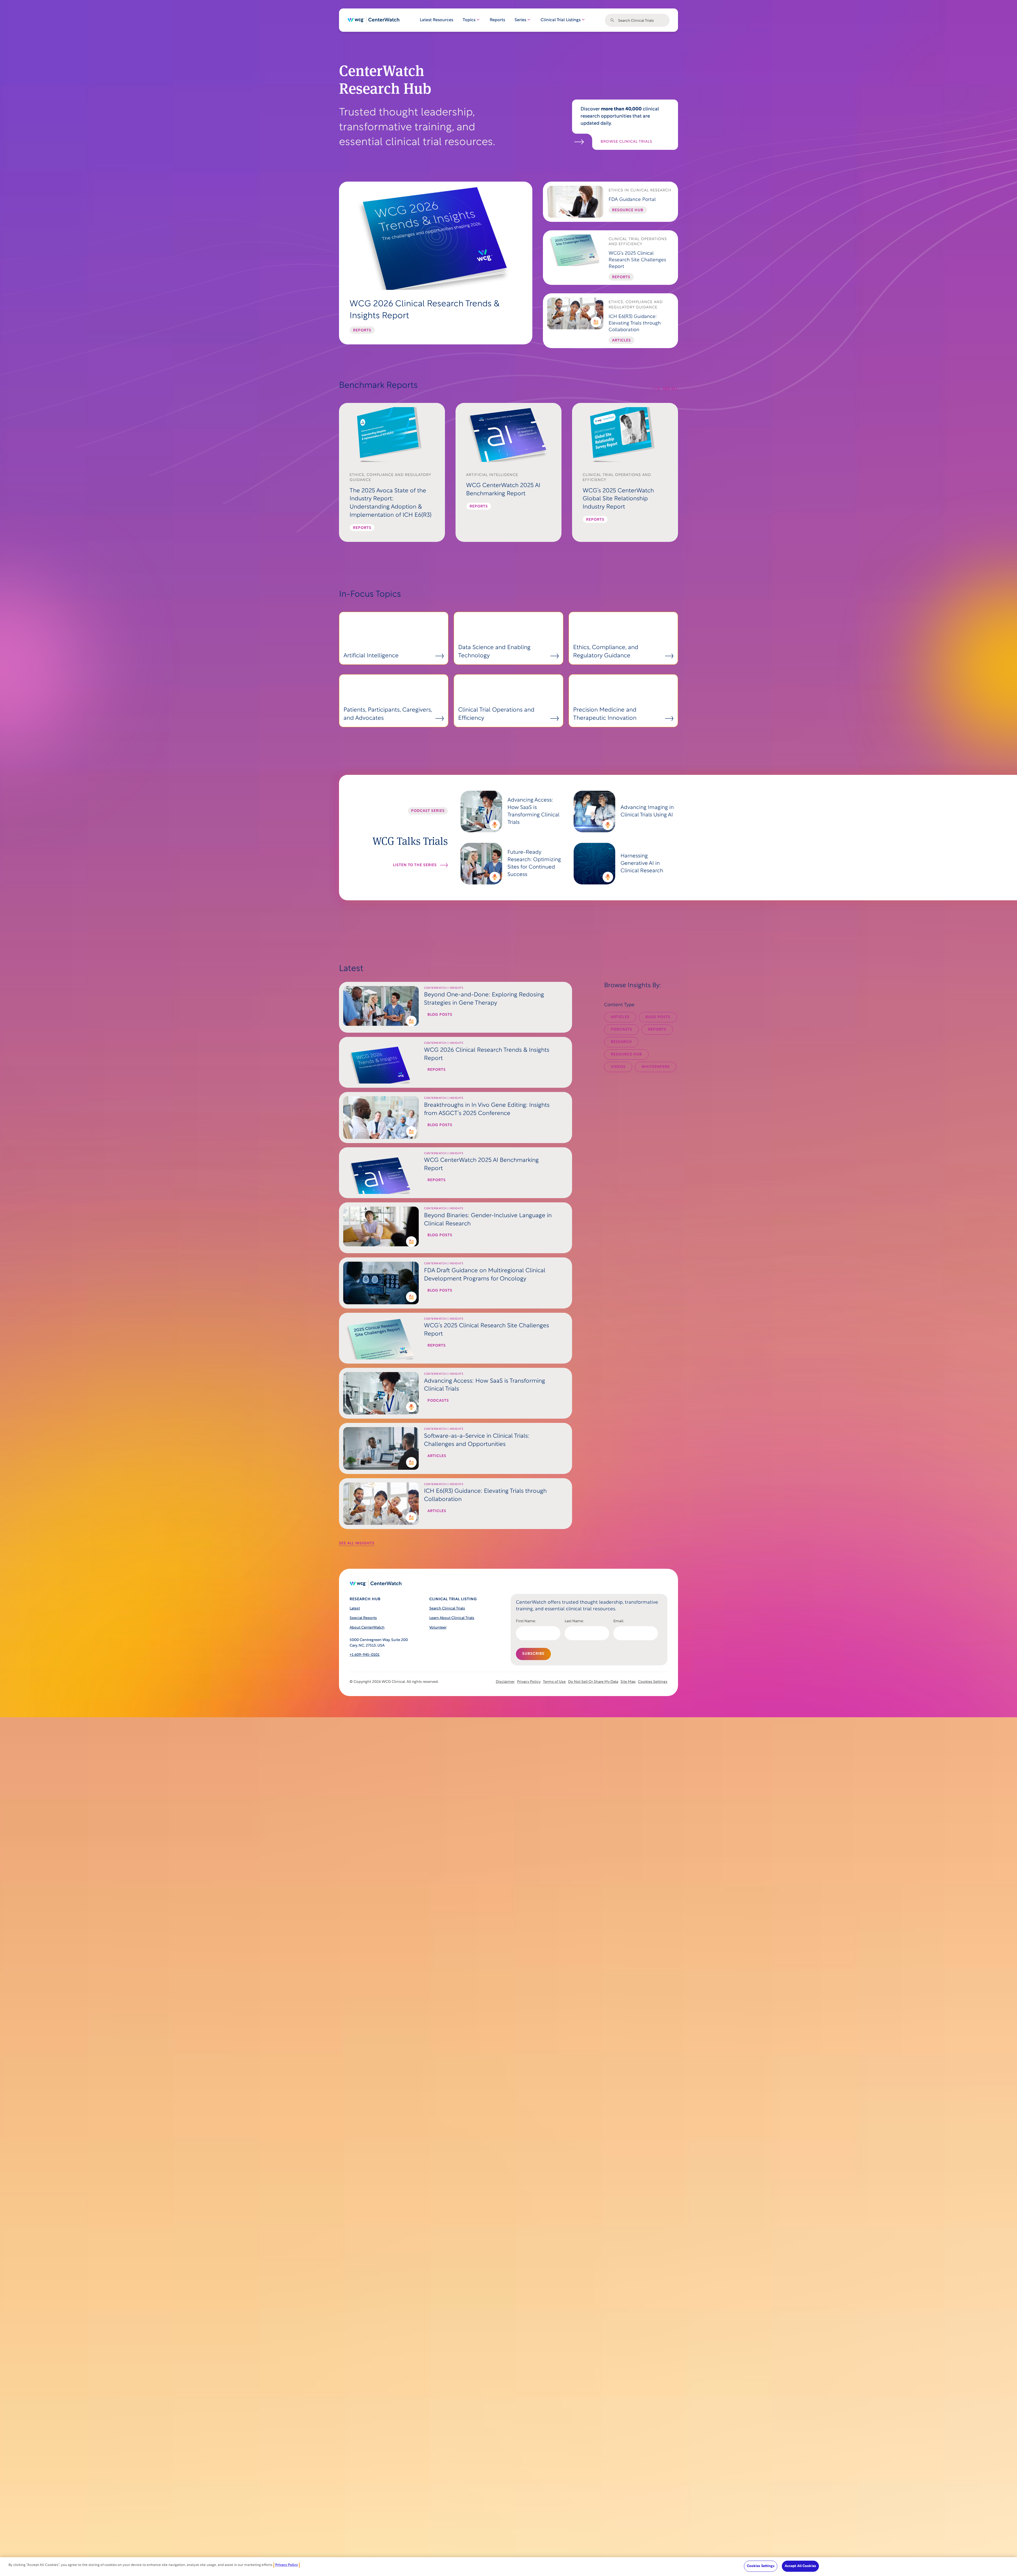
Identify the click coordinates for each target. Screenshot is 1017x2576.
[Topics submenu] (478, 20)
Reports (657, 1030)
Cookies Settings (653, 1682)
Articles (620, 1017)
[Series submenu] (529, 20)
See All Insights (357, 1543)
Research (621, 1042)
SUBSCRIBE (533, 1654)
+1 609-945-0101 (365, 1655)
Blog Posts (658, 1017)
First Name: (526, 1621)
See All (670, 389)
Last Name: (574, 1621)
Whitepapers (656, 1067)
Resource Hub (626, 1055)
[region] (508, 2567)
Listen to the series (415, 865)
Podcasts (621, 1030)
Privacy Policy (287, 2565)
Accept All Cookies (800, 2566)
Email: (619, 1621)
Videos (618, 1067)
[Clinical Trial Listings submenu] (583, 20)
